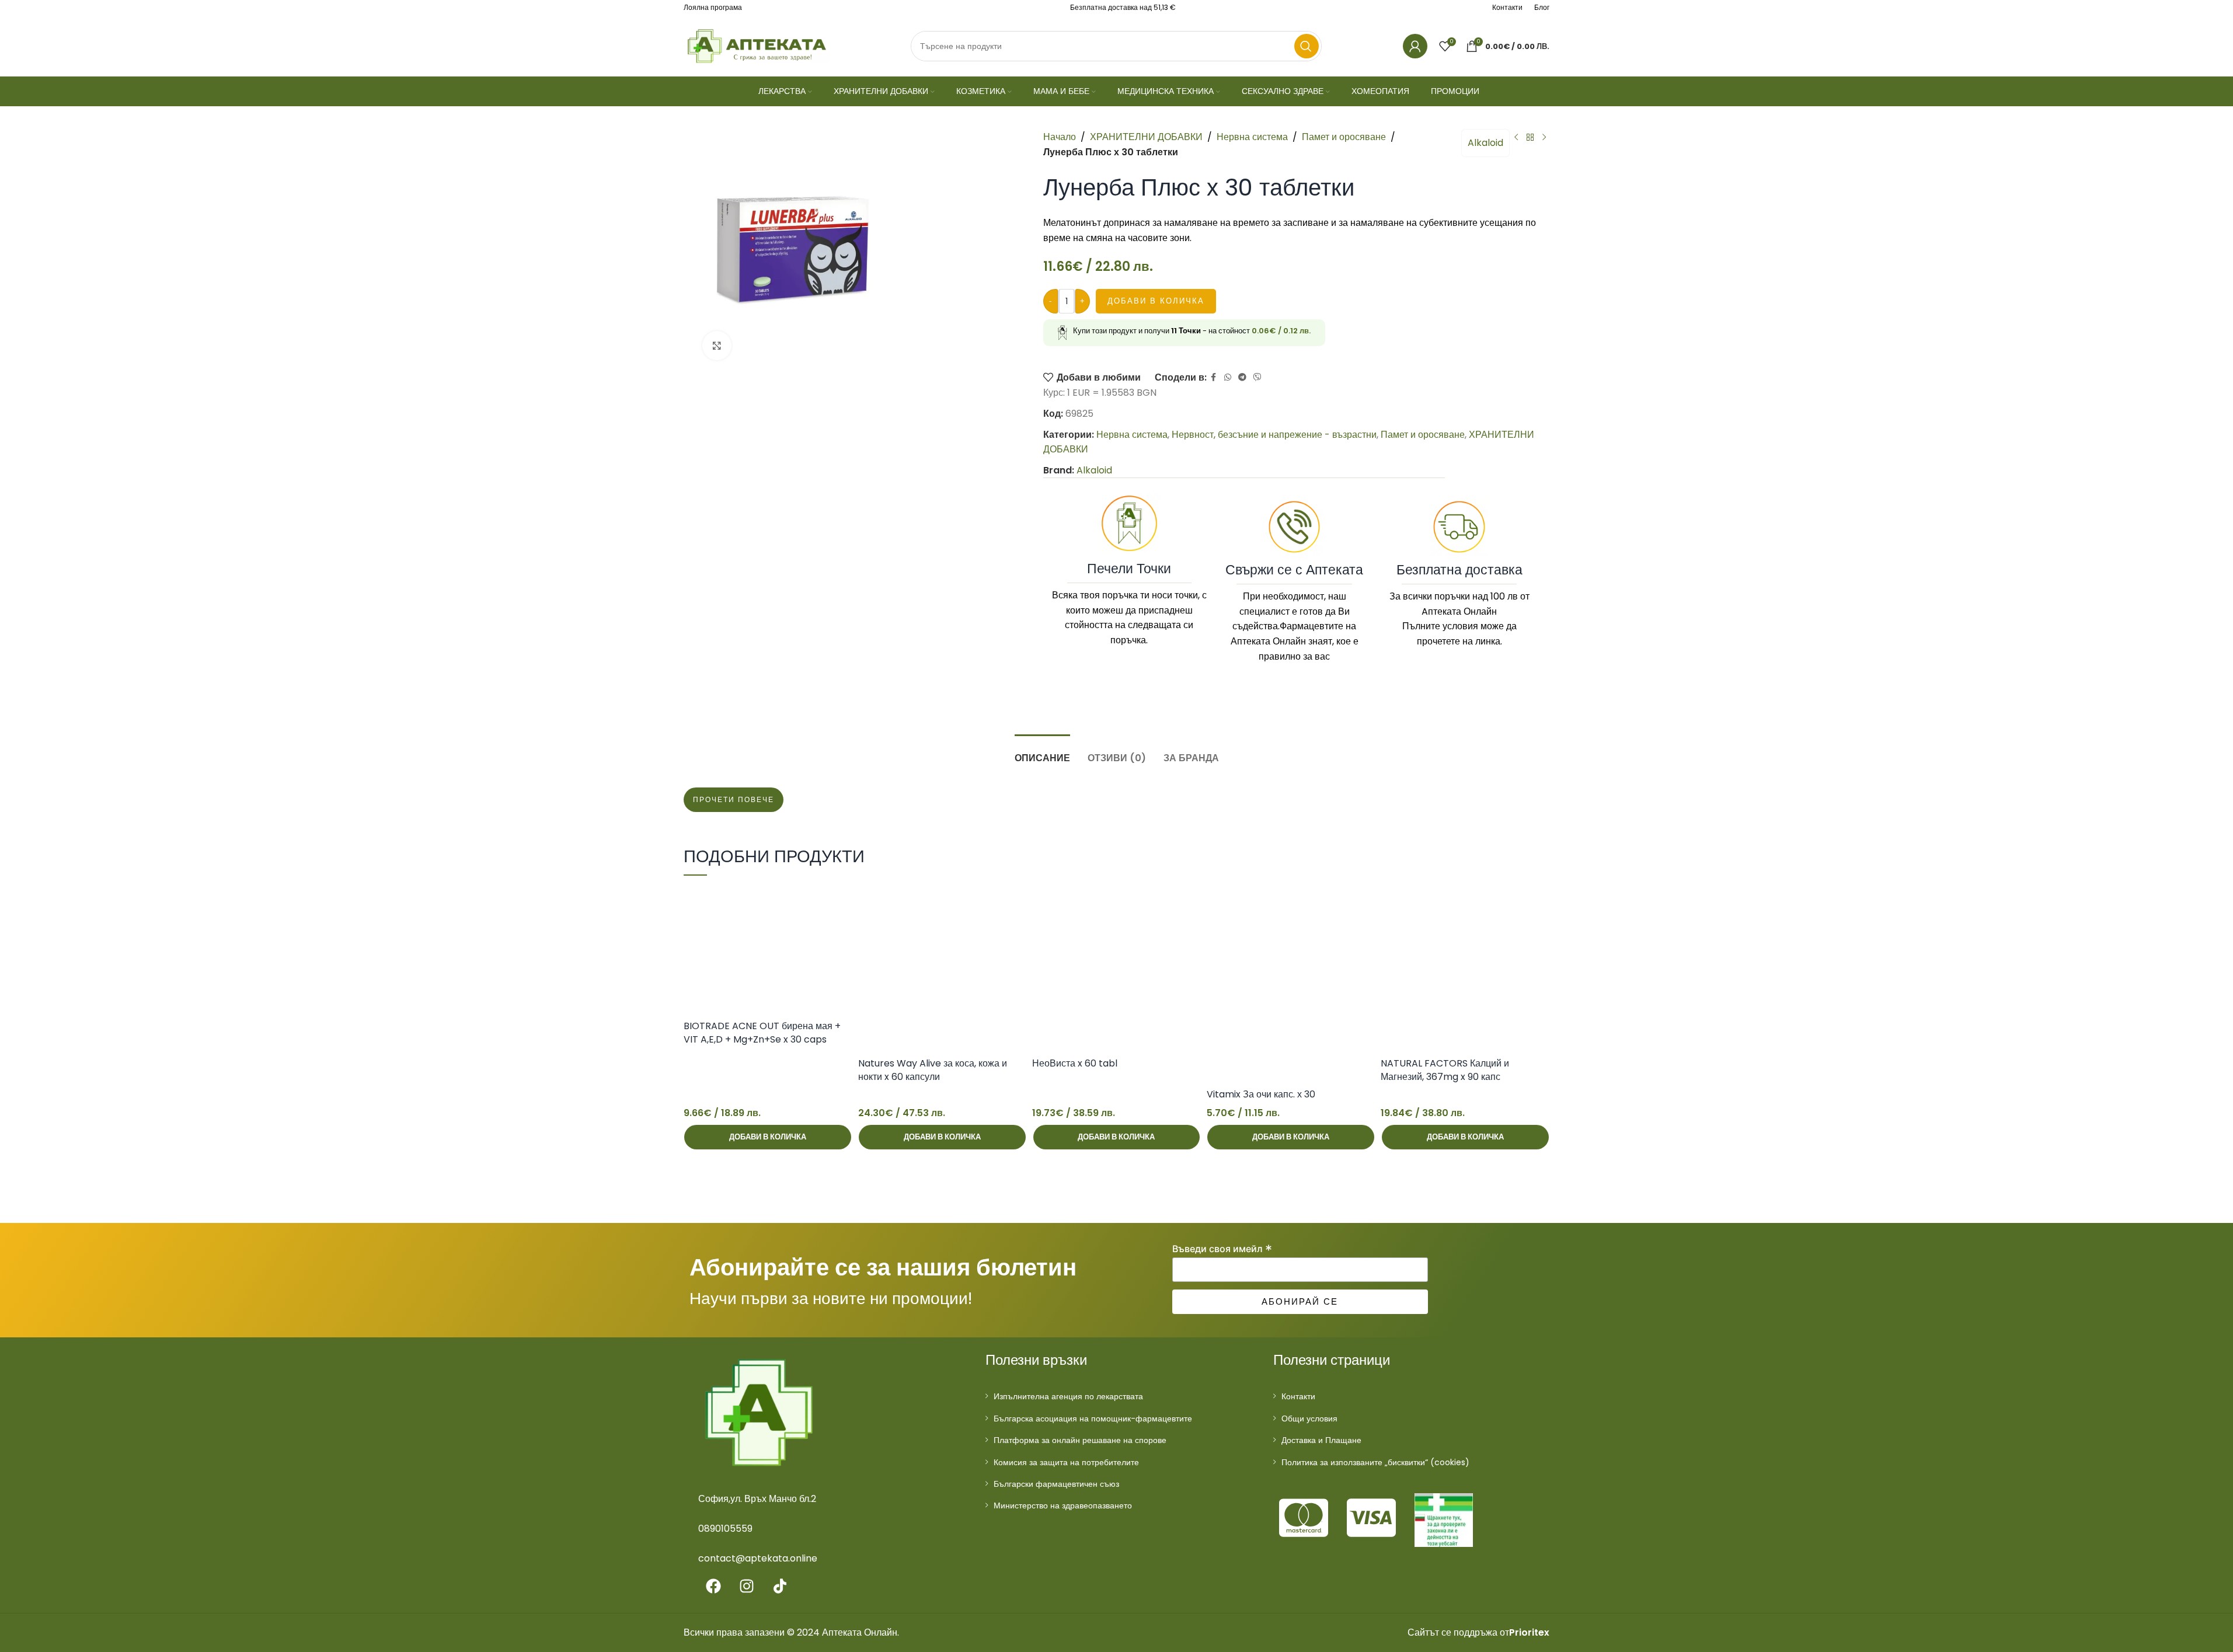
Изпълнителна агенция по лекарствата (1068, 1396)
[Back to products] (1530, 138)
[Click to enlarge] (717, 346)
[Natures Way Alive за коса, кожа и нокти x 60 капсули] (943, 968)
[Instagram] (747, 1586)
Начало (1060, 137)
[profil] (1415, 46)
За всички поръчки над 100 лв (1454, 596)
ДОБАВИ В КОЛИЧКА (1156, 301)
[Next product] (1544, 138)
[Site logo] (757, 45)
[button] (768, 1137)
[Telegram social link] (1242, 377)
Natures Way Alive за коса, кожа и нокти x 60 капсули (933, 1070)
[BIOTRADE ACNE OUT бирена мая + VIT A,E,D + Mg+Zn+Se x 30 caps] (768, 949)
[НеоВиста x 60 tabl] (1116, 968)
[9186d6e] (1444, 1520)
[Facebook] (713, 1586)
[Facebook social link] (1214, 377)
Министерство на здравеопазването (1063, 1505)
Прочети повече (734, 800)
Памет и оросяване (1344, 137)
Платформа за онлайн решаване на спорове (1080, 1440)
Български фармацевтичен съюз (1056, 1484)
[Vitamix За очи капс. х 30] (1291, 984)
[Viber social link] (1257, 377)
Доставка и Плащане (1321, 1440)
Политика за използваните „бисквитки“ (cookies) (1375, 1462)
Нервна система (1252, 137)
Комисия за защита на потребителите (1066, 1462)
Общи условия (1309, 1419)
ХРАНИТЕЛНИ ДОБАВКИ (1146, 137)
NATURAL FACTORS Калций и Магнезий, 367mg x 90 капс (1445, 1070)
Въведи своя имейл (1222, 1249)
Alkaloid (1485, 143)
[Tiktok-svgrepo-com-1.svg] (780, 1586)
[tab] (1042, 752)
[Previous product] (1516, 138)
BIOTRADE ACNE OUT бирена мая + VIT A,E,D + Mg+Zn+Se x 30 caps (762, 1032)
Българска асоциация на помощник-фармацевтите (1093, 1419)
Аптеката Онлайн (1268, 641)
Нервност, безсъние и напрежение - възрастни (1274, 435)
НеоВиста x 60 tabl (1075, 1063)
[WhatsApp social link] (1228, 377)
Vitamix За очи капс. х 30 (1261, 1094)
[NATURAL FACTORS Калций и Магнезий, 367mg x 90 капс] (1465, 968)
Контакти (1298, 1396)
